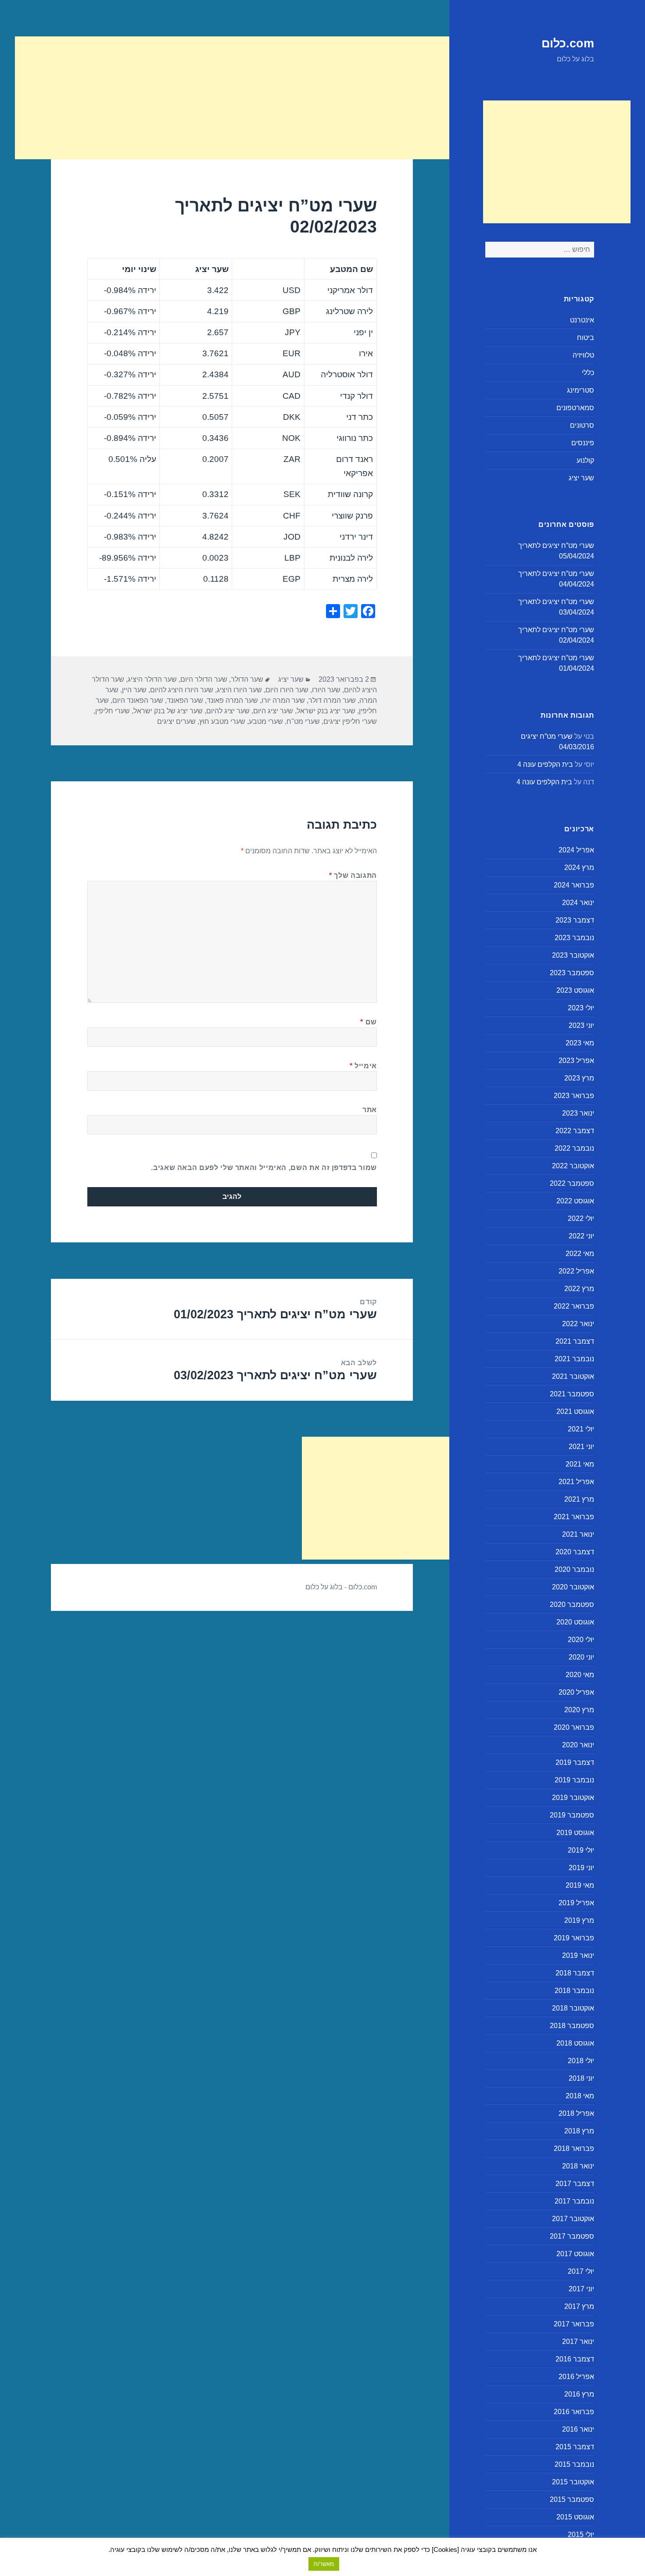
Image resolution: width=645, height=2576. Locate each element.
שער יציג (581, 478)
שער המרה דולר (332, 700)
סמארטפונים (575, 408)
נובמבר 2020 (574, 1569)
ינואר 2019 (578, 1955)
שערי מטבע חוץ (222, 721)
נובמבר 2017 (574, 2201)
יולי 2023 (581, 1008)
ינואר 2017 (578, 2342)
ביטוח (586, 338)
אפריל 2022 (576, 1271)
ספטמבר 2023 (572, 973)
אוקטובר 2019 (573, 1798)
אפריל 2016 (576, 2377)
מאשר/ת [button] (324, 2564)
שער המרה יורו (283, 700)
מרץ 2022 (579, 1289)
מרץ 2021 (579, 1499)
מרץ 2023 (579, 1078)
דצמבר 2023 (575, 920)
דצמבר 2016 (575, 2359)
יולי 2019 (581, 1850)
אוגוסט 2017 (575, 2254)
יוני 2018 (581, 2078)
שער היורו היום (287, 690)
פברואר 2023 (574, 1096)
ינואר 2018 (578, 2166)
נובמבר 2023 (574, 938)
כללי (588, 373)
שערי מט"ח (303, 721)
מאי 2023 (580, 1043)
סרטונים (582, 425)
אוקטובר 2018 (573, 2008)
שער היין (134, 690)
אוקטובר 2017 (573, 2219)
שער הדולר (247, 679)
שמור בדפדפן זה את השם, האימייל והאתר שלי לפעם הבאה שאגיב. (264, 1168)
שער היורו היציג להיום (182, 690)
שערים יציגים (176, 721)
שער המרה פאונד (232, 700)
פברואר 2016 (574, 2412)
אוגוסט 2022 (575, 1201)
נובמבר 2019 (574, 1780)
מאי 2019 (580, 1885)
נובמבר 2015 (574, 2464)
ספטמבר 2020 (572, 1605)
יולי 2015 (581, 2535)
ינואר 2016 (578, 2429)
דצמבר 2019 (575, 1762)
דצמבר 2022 (575, 1131)
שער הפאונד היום (138, 700)
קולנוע (585, 460)
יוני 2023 (581, 1025)
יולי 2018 (581, 2061)
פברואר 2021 (574, 1517)
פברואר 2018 (574, 2148)
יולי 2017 (581, 2271)
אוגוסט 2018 (575, 2043)
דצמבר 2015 (575, 2447)
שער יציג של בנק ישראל (168, 711)
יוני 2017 (581, 2289)
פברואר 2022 (574, 1306)
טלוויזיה (583, 355)
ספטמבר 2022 (572, 1183)
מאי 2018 (580, 2096)
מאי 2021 (580, 1464)
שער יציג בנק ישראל (326, 711)
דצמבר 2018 (575, 1973)
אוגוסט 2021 (575, 1411)
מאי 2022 (580, 1254)
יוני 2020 (581, 1657)
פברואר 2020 (574, 1727)
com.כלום (568, 43)
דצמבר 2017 (575, 2184)
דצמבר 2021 (575, 1341)
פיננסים (583, 443)
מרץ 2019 (579, 1920)
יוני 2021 (581, 1447)
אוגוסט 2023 (575, 990)
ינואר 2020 (578, 1745)
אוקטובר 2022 (573, 1166)
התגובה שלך (353, 875)
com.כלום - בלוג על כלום (341, 1587)
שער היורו (326, 690)
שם (369, 1022)
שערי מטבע (266, 721)
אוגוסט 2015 (575, 2517)
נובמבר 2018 (574, 1991)
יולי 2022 (581, 1218)
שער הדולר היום (204, 679)
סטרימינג (580, 390)
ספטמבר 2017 (572, 2236)
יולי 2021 (581, 1429)
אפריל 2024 (576, 850)
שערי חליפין (113, 711)
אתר (370, 1110)
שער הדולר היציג (152, 679)
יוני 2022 (581, 1236)
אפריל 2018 (576, 2113)
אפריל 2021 (576, 1482)
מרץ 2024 (579, 868)
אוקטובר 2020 (573, 1587)
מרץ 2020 (579, 1710)
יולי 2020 (581, 1640)
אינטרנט (582, 320)
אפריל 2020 (576, 1692)
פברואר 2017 (574, 2324)
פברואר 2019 (574, 1938)
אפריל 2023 (576, 1061)
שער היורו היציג (239, 690)
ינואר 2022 (578, 1324)
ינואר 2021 (578, 1534)
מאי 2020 (580, 1675)
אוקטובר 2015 (573, 2482)
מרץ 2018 (579, 2131)
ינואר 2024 (578, 903)
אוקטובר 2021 (573, 1376)
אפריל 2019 (576, 1903)
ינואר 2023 (578, 1113)
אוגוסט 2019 (575, 1833)
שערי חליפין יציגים (350, 721)
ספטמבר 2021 (572, 1394)
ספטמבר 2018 (572, 2026)
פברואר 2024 (574, 885)
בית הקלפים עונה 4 (545, 764)
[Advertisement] (557, 162)
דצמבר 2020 (575, 1552)
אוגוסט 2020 (575, 1622)
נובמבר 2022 (574, 1148)
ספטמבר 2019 (572, 1815)
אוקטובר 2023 (573, 955)
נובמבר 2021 (574, 1359)
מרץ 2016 (579, 2394)
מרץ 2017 (579, 2306)
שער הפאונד (185, 700)
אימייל (363, 1066)
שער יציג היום (273, 711)
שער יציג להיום (228, 711)
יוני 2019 (581, 1868)
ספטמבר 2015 (572, 2499)
